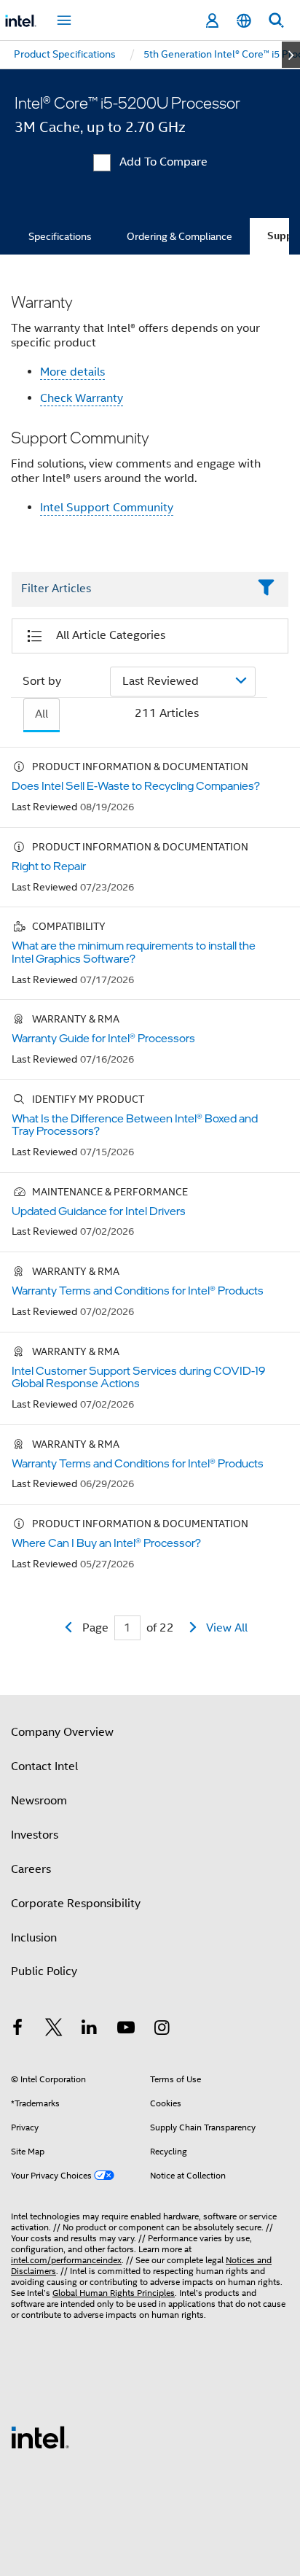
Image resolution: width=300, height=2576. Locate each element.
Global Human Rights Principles (114, 2293)
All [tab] (42, 714)
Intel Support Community (107, 508)
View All (227, 1628)
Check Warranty (82, 398)
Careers (31, 1869)
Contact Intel (44, 1766)
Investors (35, 1835)
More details (72, 372)
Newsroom (39, 1801)
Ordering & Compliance (179, 236)
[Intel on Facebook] (17, 2030)
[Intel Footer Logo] (40, 2437)
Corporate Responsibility (76, 1904)
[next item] (291, 55)
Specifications (60, 236)
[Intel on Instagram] (162, 2030)
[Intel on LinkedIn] (90, 2030)
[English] (244, 21)
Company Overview (62, 1732)
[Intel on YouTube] (126, 2030)
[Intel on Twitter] (54, 2030)
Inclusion (34, 1938)
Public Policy (44, 1971)
